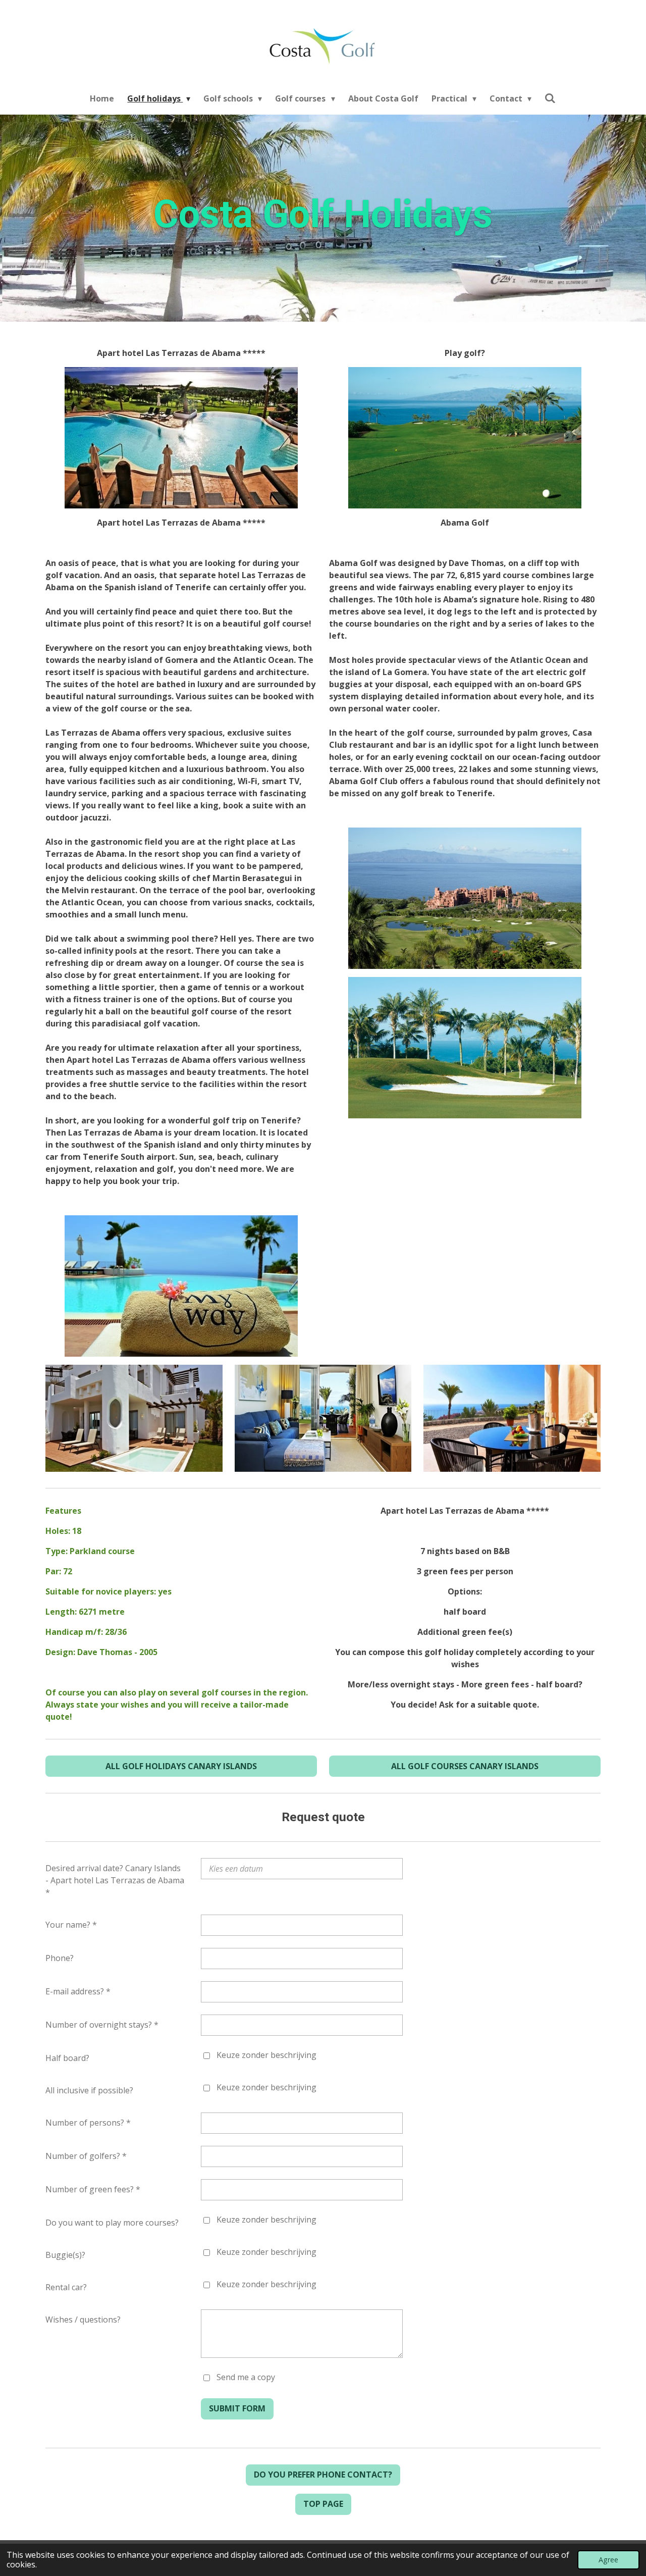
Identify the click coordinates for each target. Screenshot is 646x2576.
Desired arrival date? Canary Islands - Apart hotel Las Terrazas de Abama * (115, 1880)
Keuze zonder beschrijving (266, 2055)
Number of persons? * (88, 2123)
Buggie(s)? (65, 2255)
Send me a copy (246, 2377)
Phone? (60, 1958)
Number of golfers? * (86, 2156)
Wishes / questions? (83, 2320)
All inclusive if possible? (89, 2090)
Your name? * (71, 1925)
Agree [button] (608, 2560)
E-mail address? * (78, 1991)
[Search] (550, 98)
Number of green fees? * (93, 2189)
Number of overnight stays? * (102, 2025)
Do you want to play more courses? (112, 2223)
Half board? (67, 2058)
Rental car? (66, 2287)
